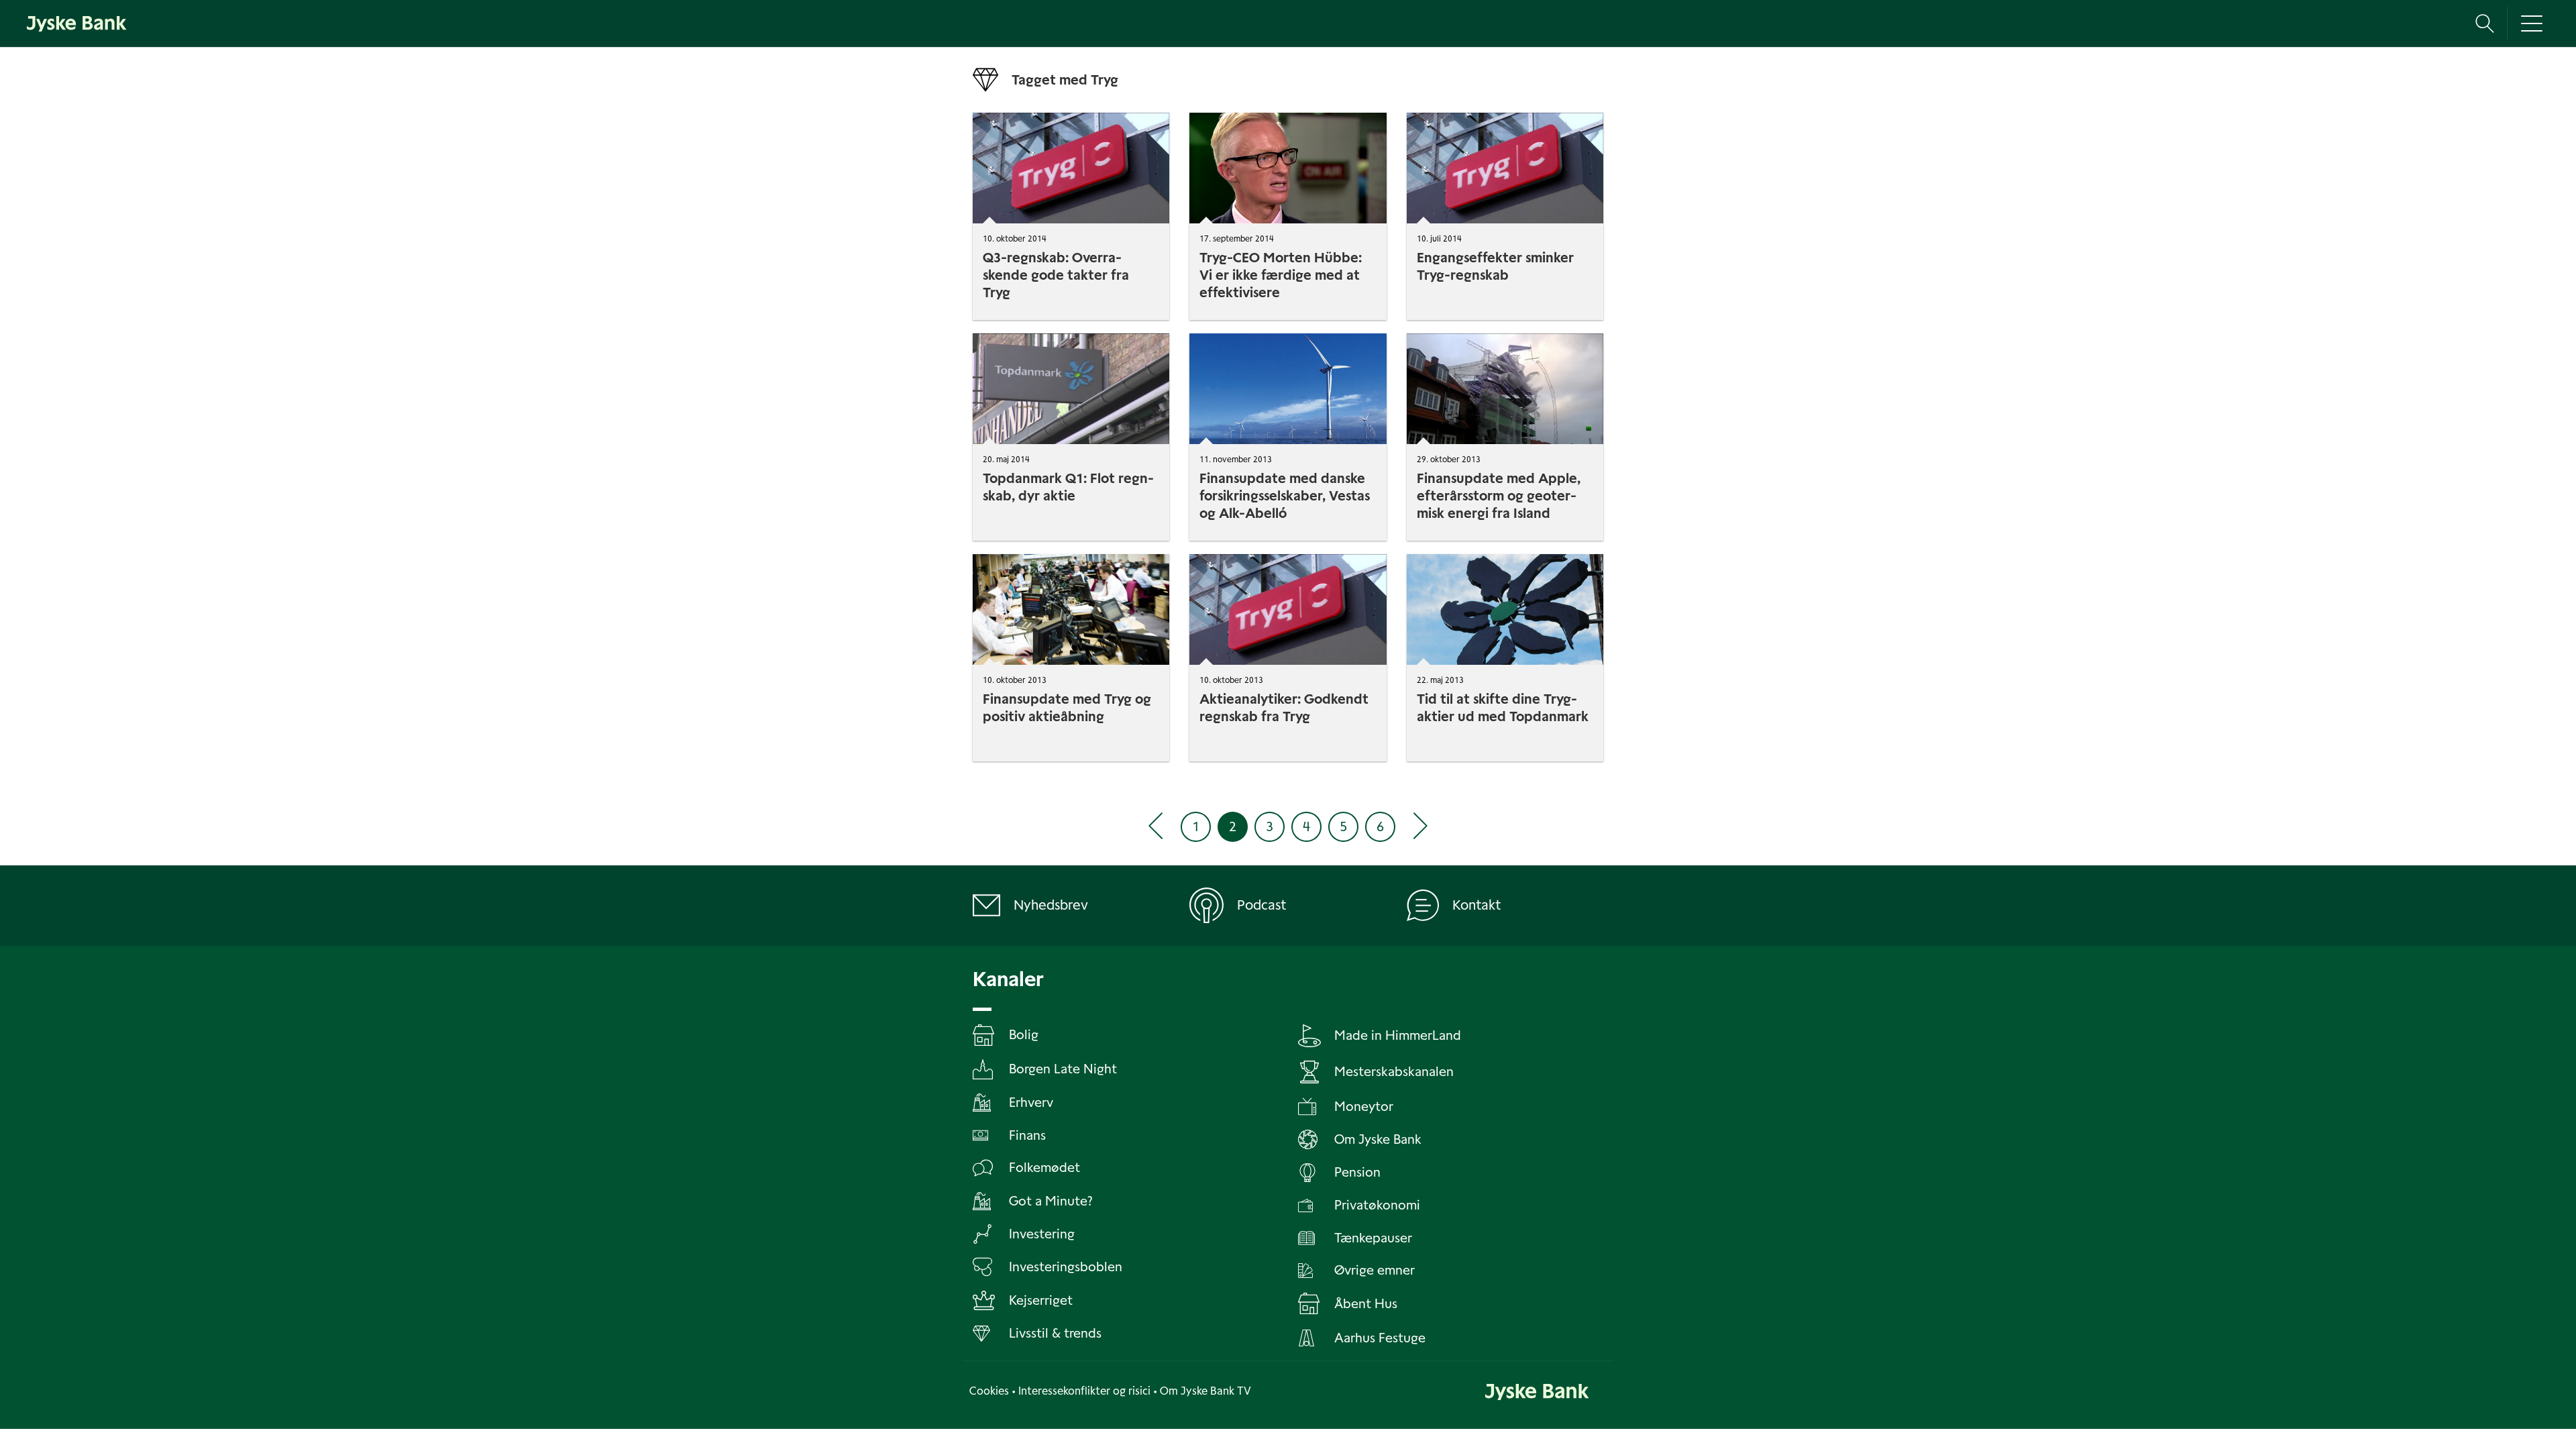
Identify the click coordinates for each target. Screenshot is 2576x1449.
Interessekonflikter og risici (1084, 1391)
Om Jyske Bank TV (1205, 1391)
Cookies (989, 1391)
